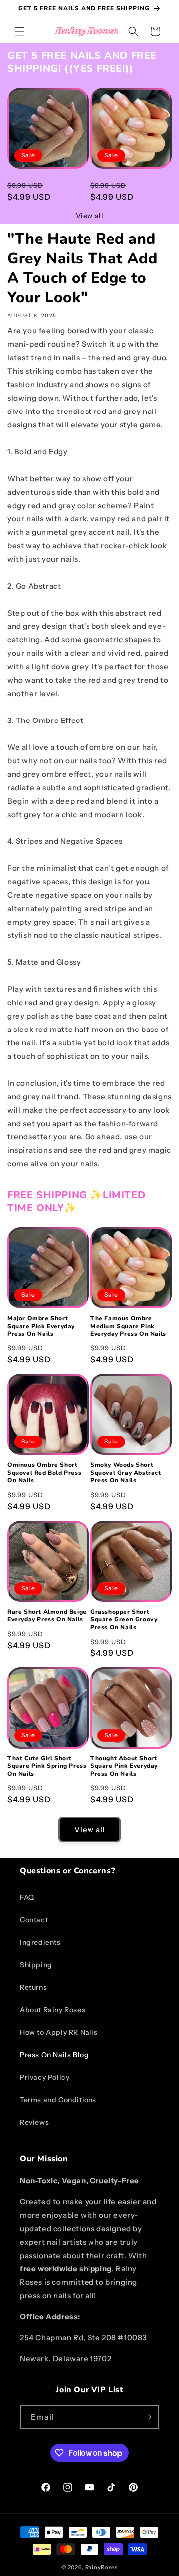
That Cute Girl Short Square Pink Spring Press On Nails (47, 1766)
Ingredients (40, 1942)
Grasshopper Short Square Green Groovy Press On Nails (124, 1620)
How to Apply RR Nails (59, 2032)
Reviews (34, 2122)
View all (90, 216)
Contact (34, 1920)
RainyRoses (101, 2567)
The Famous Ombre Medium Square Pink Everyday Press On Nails (128, 187)
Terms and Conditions (58, 2100)
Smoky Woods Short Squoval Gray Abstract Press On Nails (126, 1473)
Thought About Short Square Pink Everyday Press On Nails (124, 1766)
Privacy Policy (45, 2077)
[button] (20, 31)
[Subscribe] (147, 2417)
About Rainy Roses (52, 2010)
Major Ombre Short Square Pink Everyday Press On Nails (41, 187)
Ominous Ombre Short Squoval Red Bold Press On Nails (44, 1473)
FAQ (27, 1897)
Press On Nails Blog (54, 2055)
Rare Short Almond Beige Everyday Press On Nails (47, 1616)
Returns (33, 1987)
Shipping (36, 1965)
